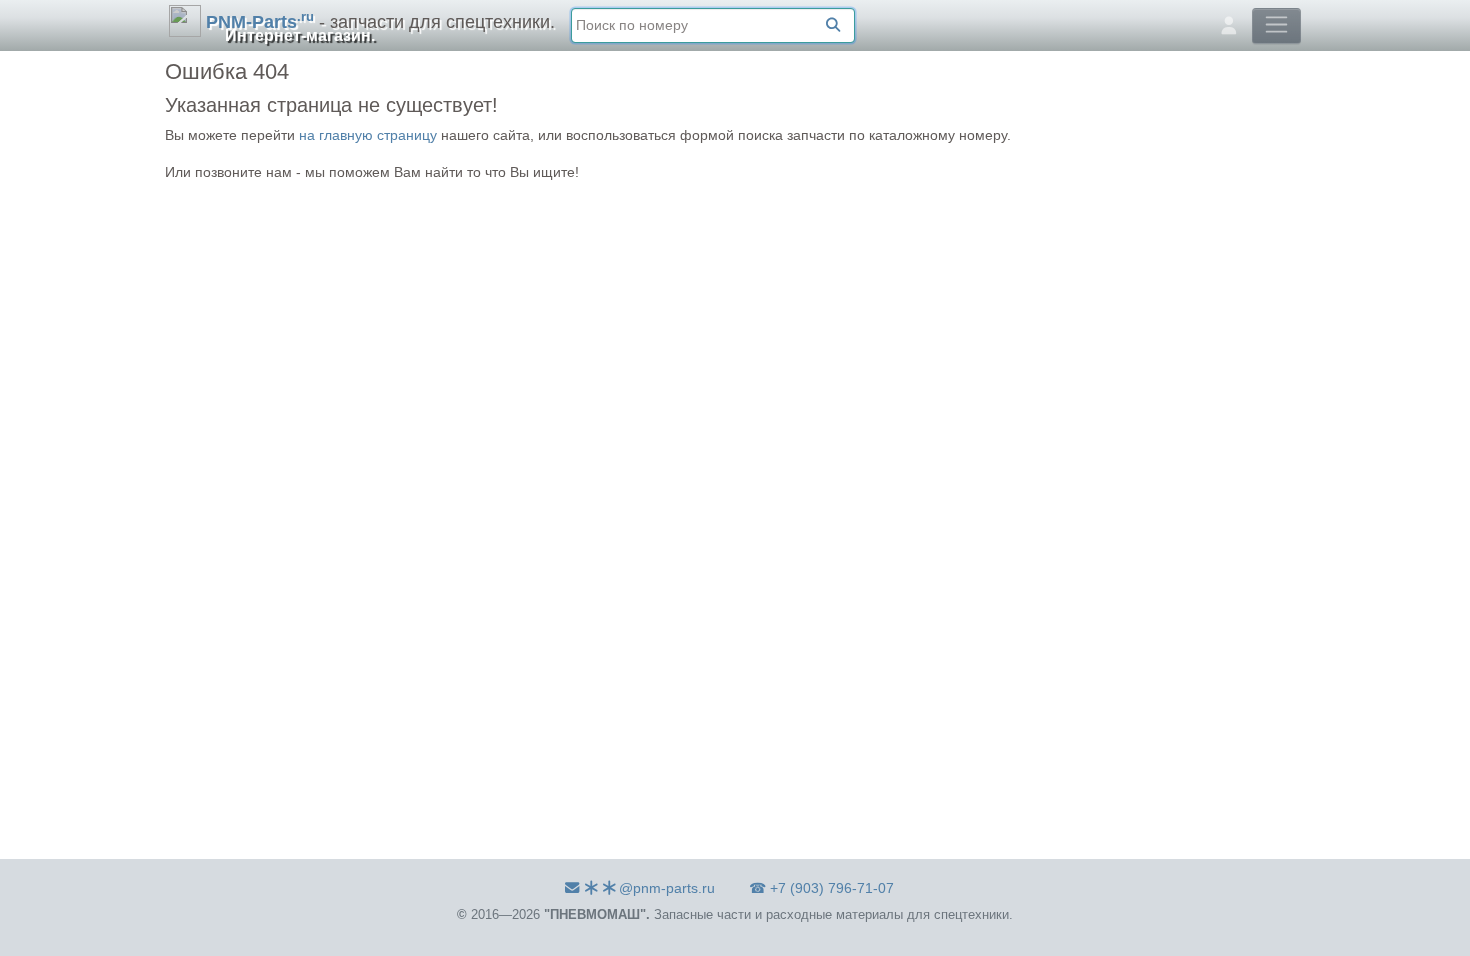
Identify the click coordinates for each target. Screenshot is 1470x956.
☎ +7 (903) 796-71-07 (821, 888)
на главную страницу (368, 135)
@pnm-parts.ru (667, 888)
